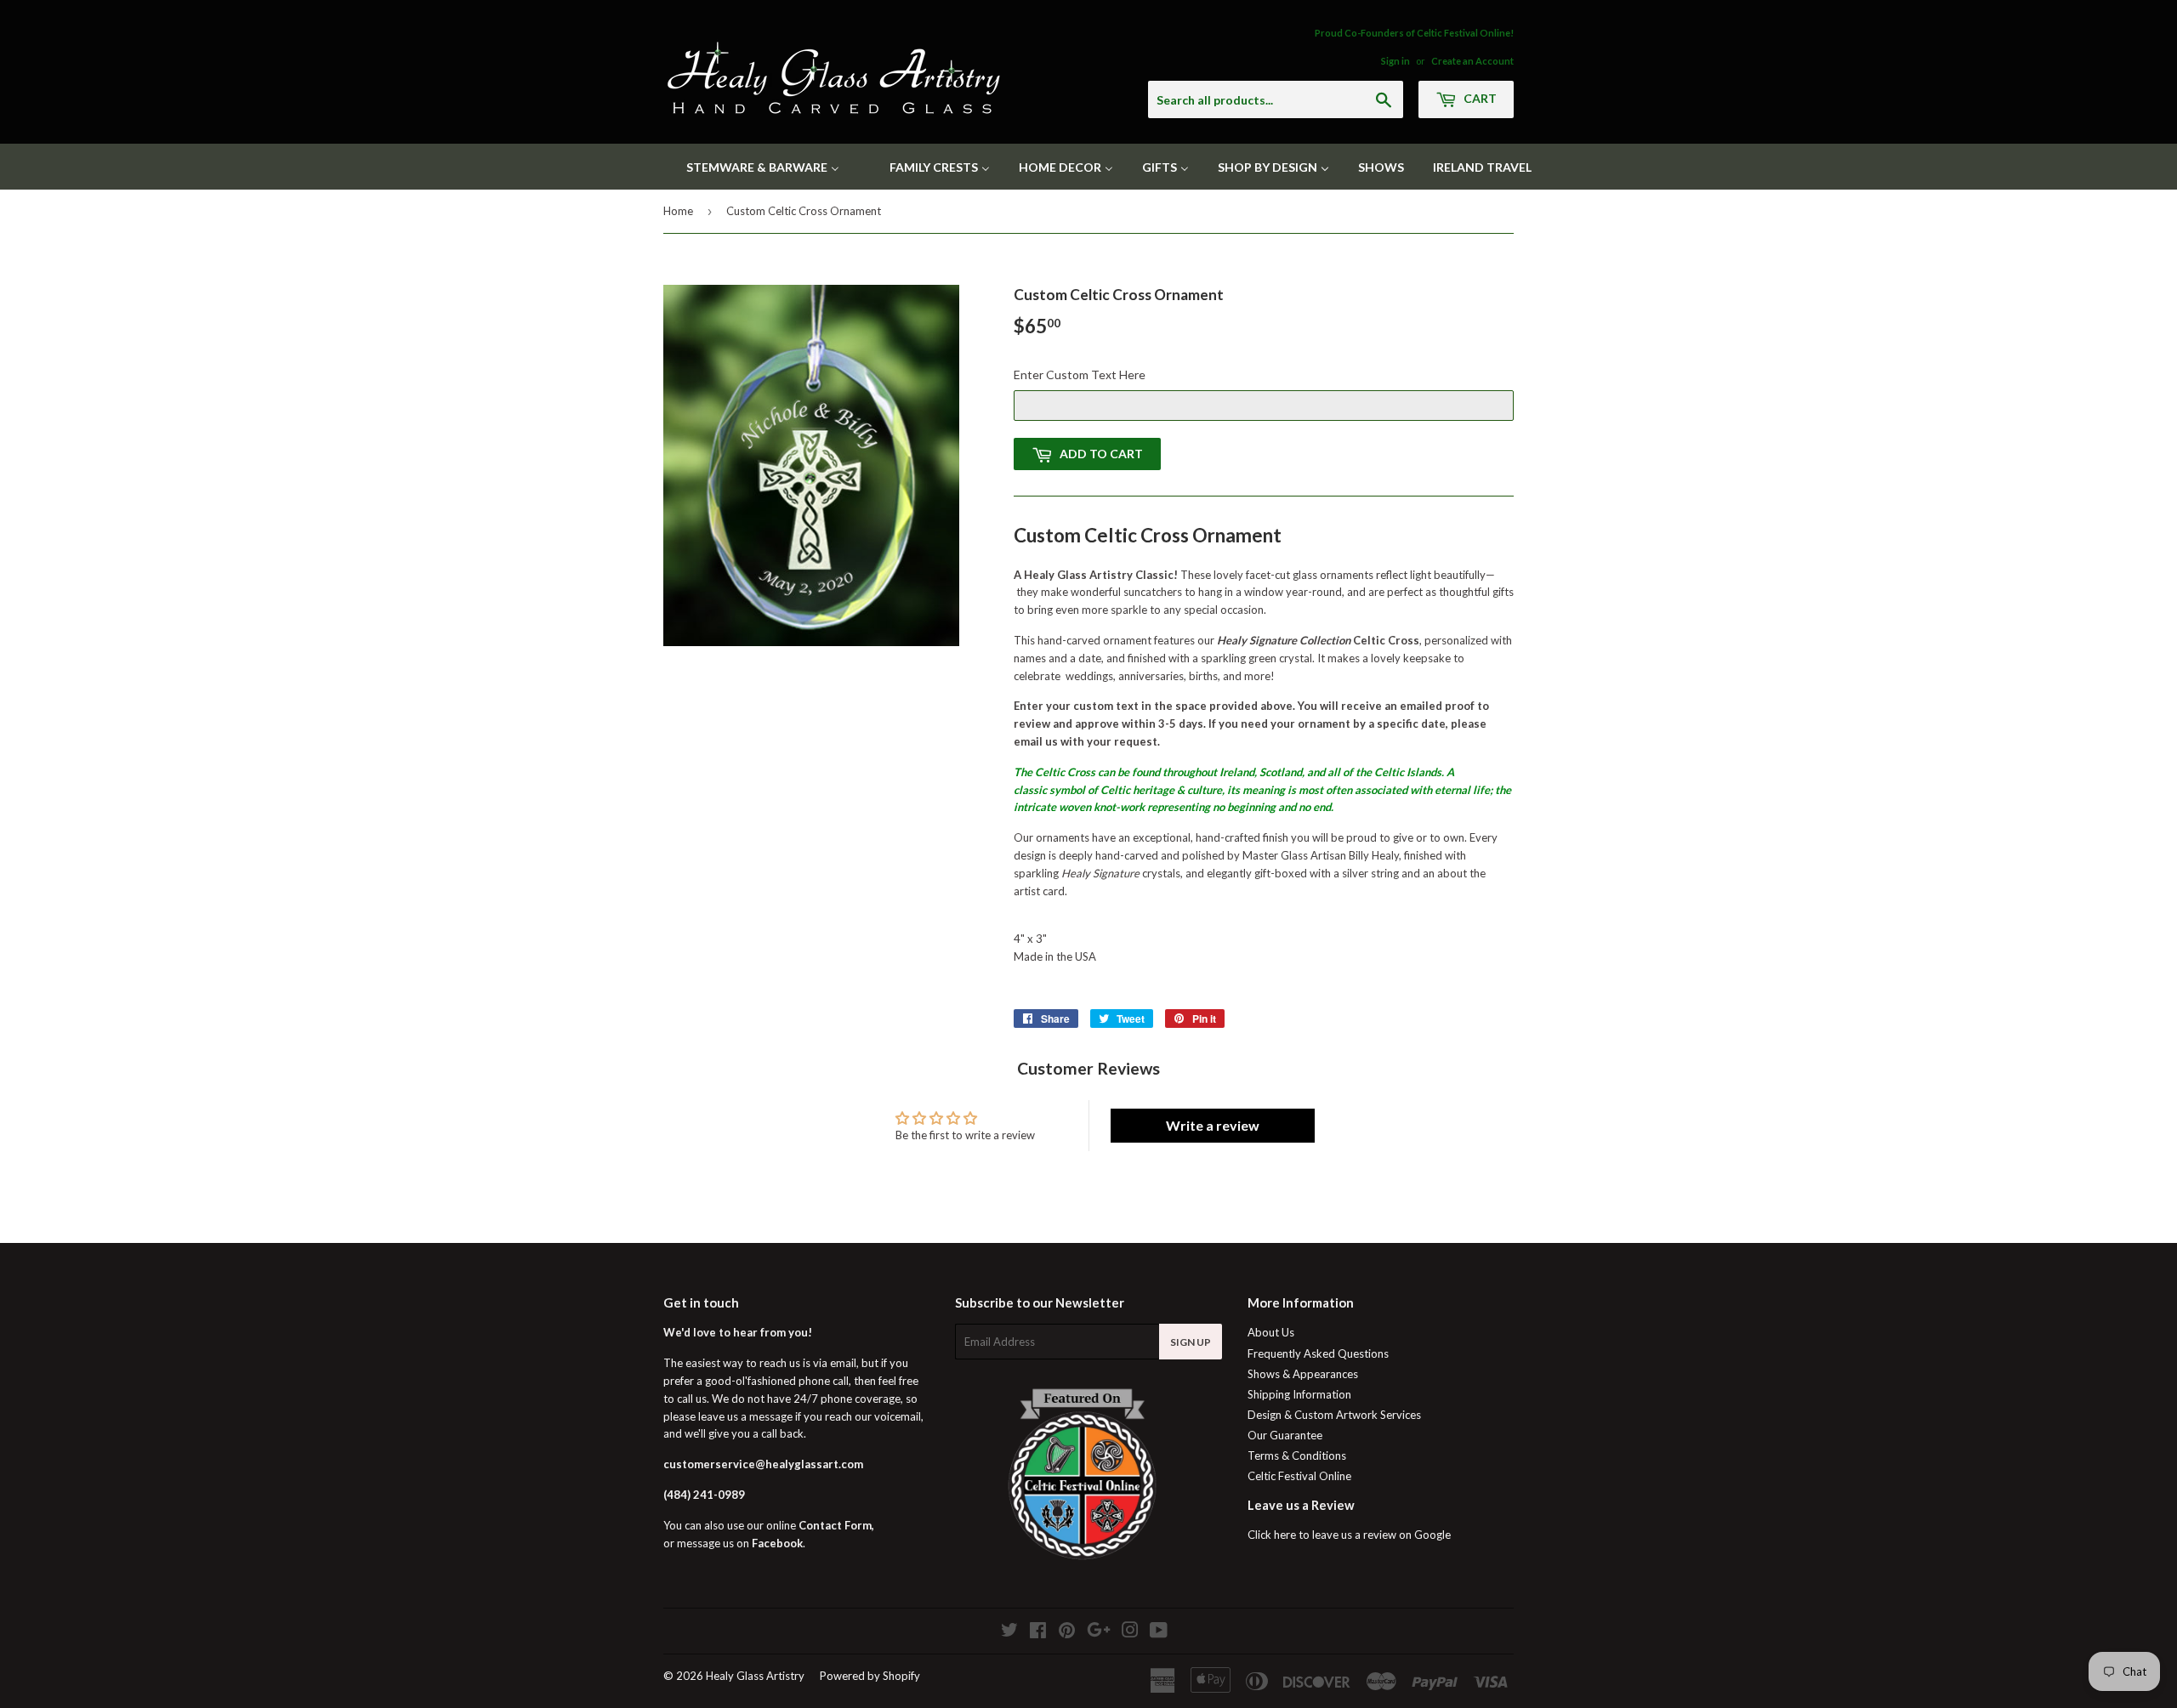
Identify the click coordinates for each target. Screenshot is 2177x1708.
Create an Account (1472, 61)
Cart (1479, 98)
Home (678, 211)
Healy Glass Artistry (755, 1676)
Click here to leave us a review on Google (1349, 1535)
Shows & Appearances (1303, 1374)
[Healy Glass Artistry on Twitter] (1009, 1632)
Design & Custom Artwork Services (1334, 1415)
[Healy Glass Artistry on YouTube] (1159, 1632)
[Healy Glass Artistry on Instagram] (1130, 1632)
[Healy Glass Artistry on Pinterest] (1067, 1632)
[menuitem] (752, 167)
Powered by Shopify (870, 1676)
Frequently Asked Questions (1318, 1353)
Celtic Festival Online (1299, 1476)
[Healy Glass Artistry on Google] (1099, 1632)
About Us (1271, 1332)
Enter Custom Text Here (1080, 375)
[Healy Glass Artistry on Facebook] (1038, 1632)
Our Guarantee (1285, 1435)
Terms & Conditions (1297, 1455)
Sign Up (1191, 1342)
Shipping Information (1299, 1394)
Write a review (1213, 1125)
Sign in (1395, 61)
